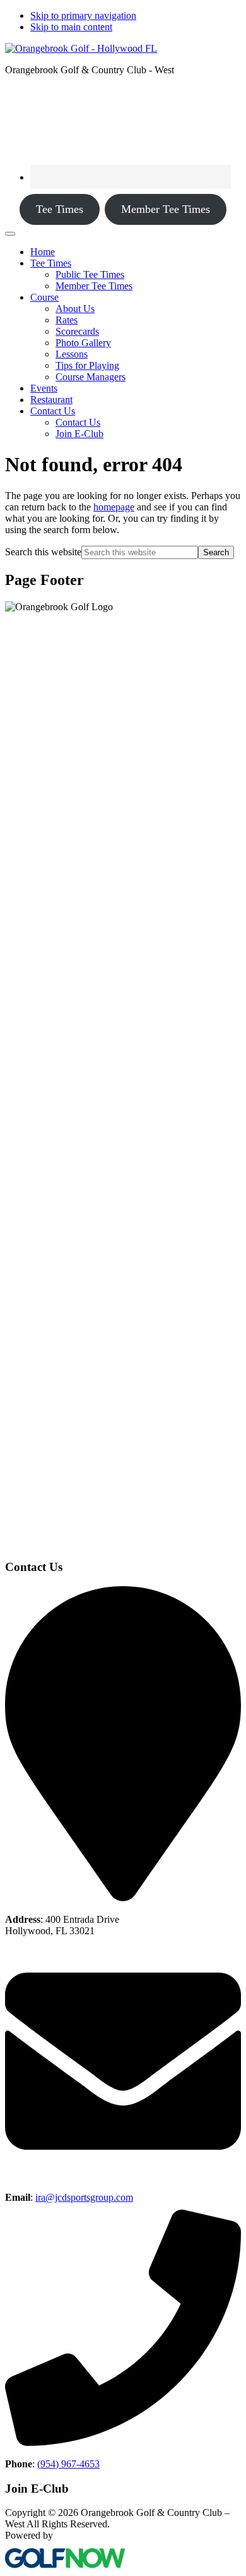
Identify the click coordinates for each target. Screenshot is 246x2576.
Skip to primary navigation (83, 15)
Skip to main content (71, 27)
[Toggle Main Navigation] (10, 234)
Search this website (43, 552)
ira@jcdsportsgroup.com (84, 2197)
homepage (114, 507)
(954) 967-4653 (68, 2464)
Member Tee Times (166, 209)
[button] (51, 263)
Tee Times (60, 209)
